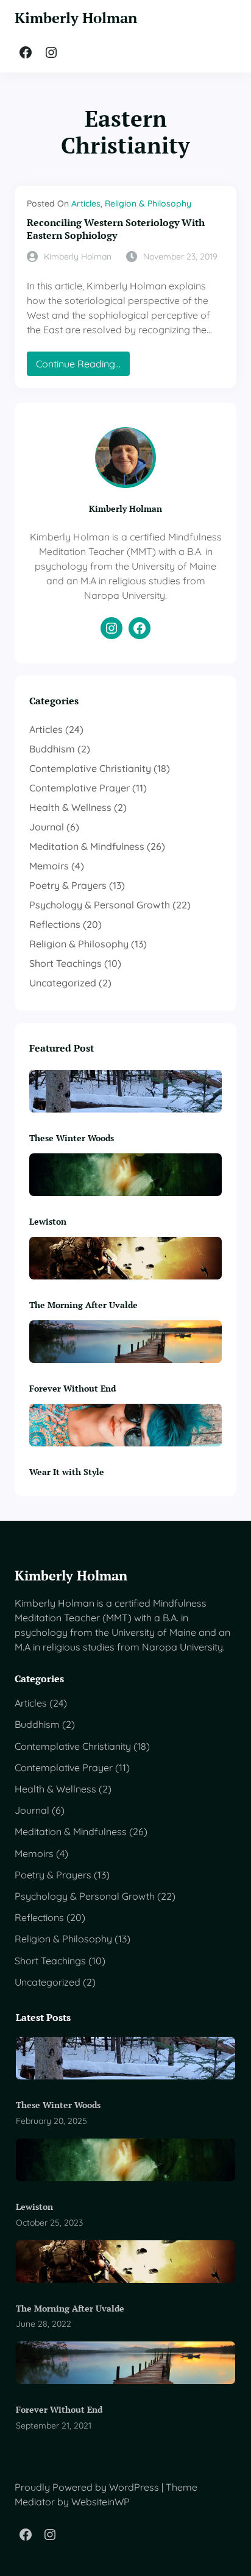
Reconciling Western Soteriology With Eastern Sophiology (116, 229)
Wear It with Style (67, 1472)
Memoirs (49, 866)
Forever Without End (72, 1388)
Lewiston (48, 1221)
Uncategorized (63, 983)
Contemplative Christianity (90, 768)
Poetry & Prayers (68, 885)
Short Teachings (65, 963)
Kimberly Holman (76, 18)
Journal (47, 827)
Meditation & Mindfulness (87, 846)
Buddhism (52, 749)
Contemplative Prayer (80, 788)
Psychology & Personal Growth (100, 905)
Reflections (55, 924)
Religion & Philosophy (148, 203)
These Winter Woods (72, 1138)
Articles (86, 203)
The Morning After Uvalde (83, 1305)
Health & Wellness (70, 807)
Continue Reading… (83, 366)
